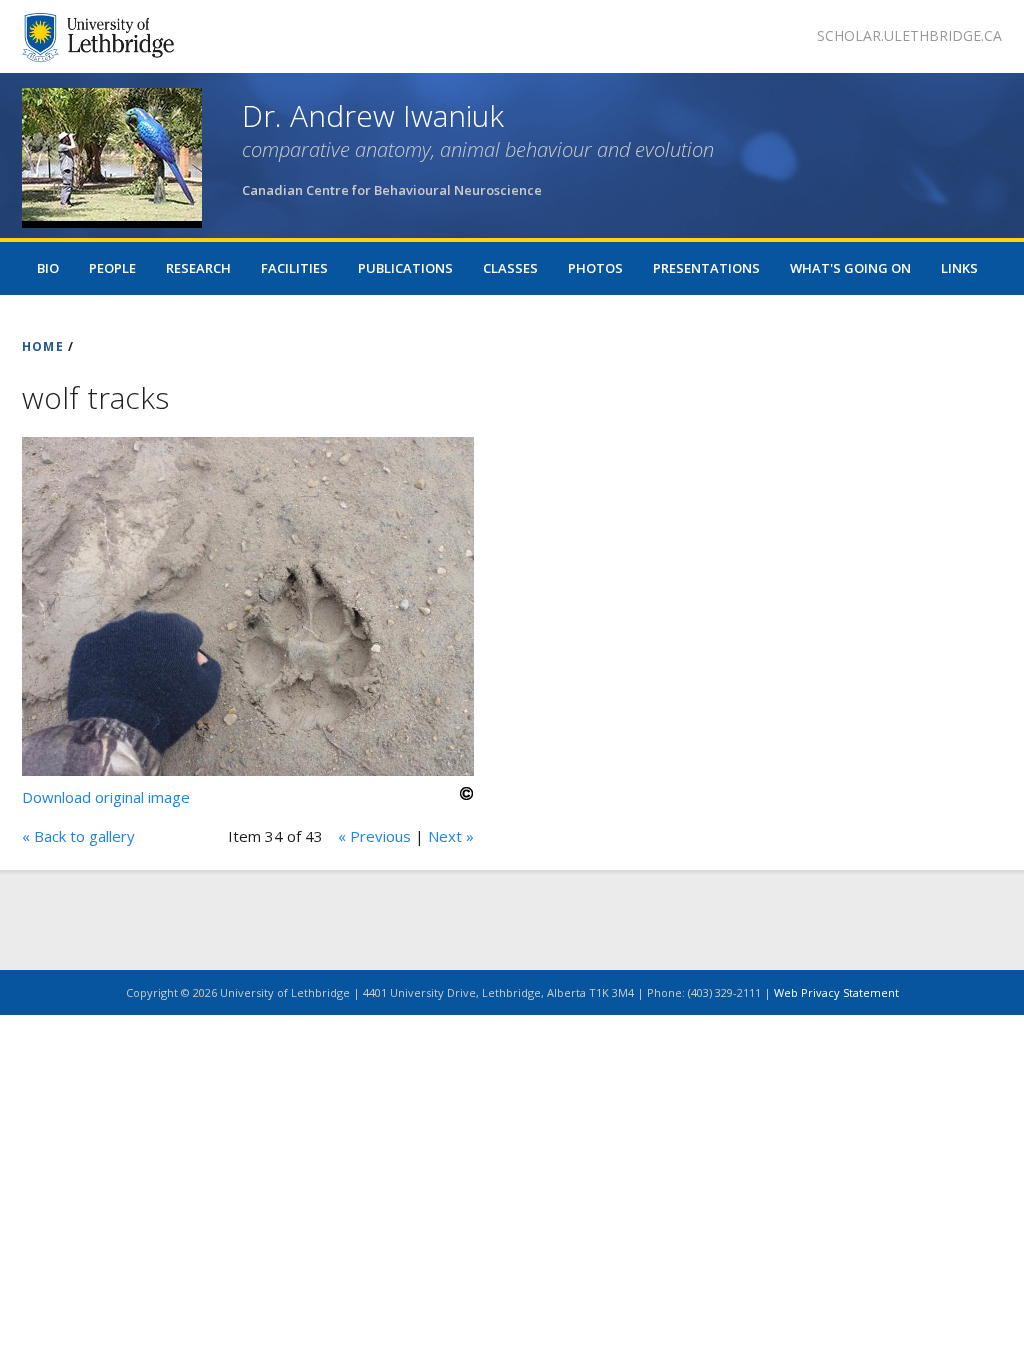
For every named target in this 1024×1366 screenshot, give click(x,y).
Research (198, 268)
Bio (48, 268)
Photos (595, 268)
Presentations (706, 268)
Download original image (106, 797)
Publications (405, 268)
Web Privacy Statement (836, 992)
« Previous (374, 836)
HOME (43, 346)
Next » (451, 836)
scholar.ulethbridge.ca (909, 35)
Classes (510, 268)
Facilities (294, 268)
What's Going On (850, 268)
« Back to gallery (78, 836)
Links (959, 268)
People (112, 268)
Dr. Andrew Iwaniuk (373, 115)
